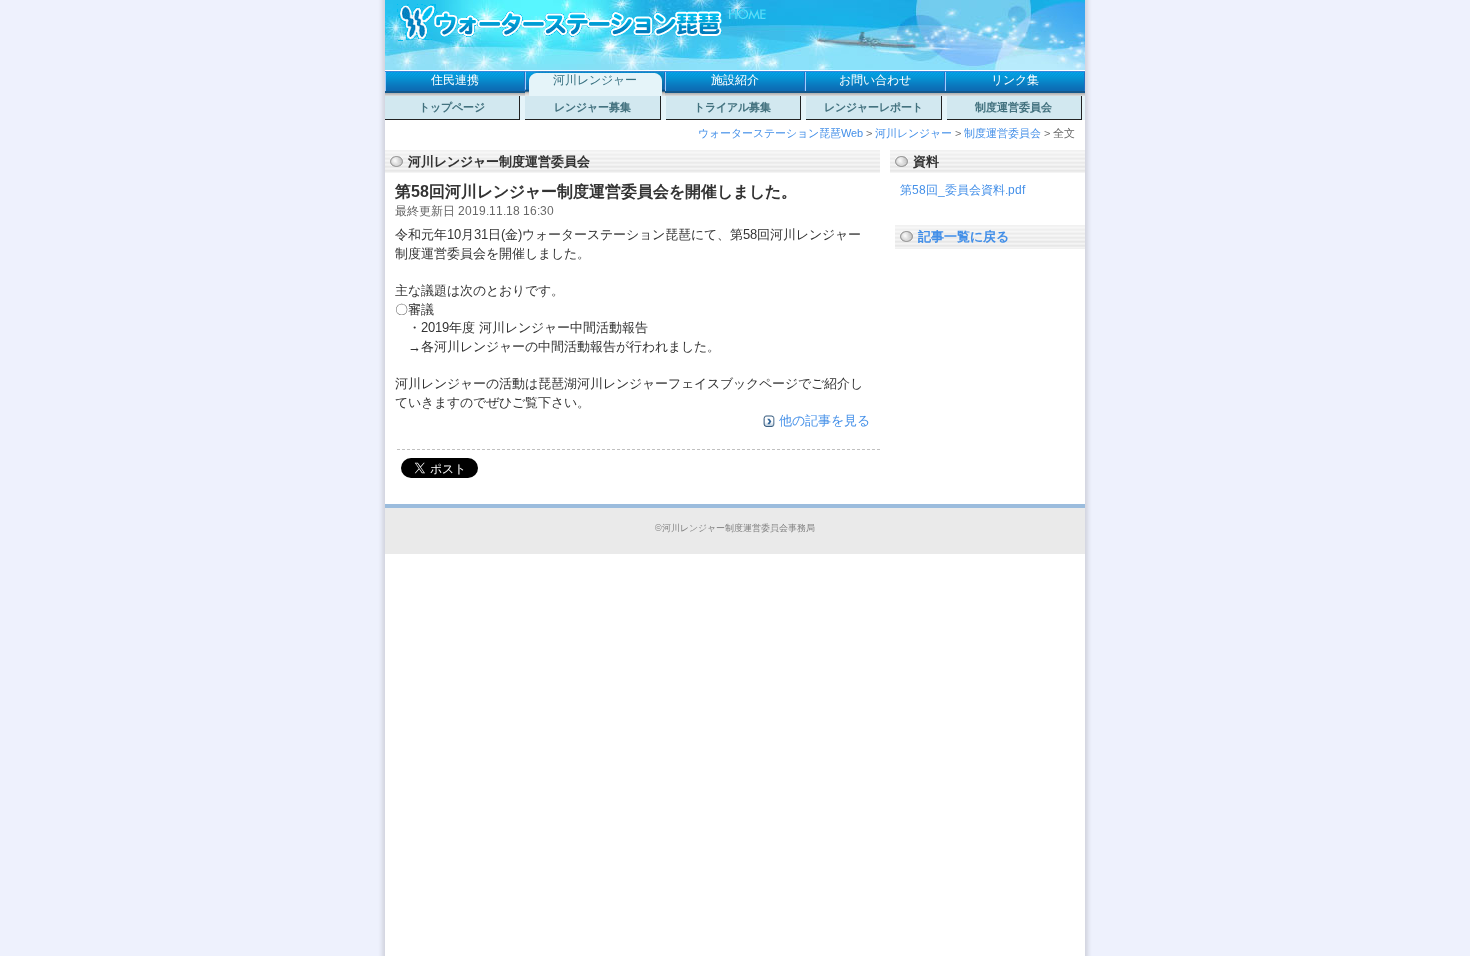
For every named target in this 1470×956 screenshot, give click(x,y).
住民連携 (455, 80)
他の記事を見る (824, 420)
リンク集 (1015, 80)
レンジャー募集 (592, 107)
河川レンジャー (595, 80)
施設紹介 (735, 80)
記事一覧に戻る (963, 236)
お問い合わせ (875, 80)
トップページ (452, 107)
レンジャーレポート (873, 107)
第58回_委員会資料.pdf (962, 190)
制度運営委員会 (1013, 107)
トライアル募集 (732, 107)
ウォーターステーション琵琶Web (780, 133)
